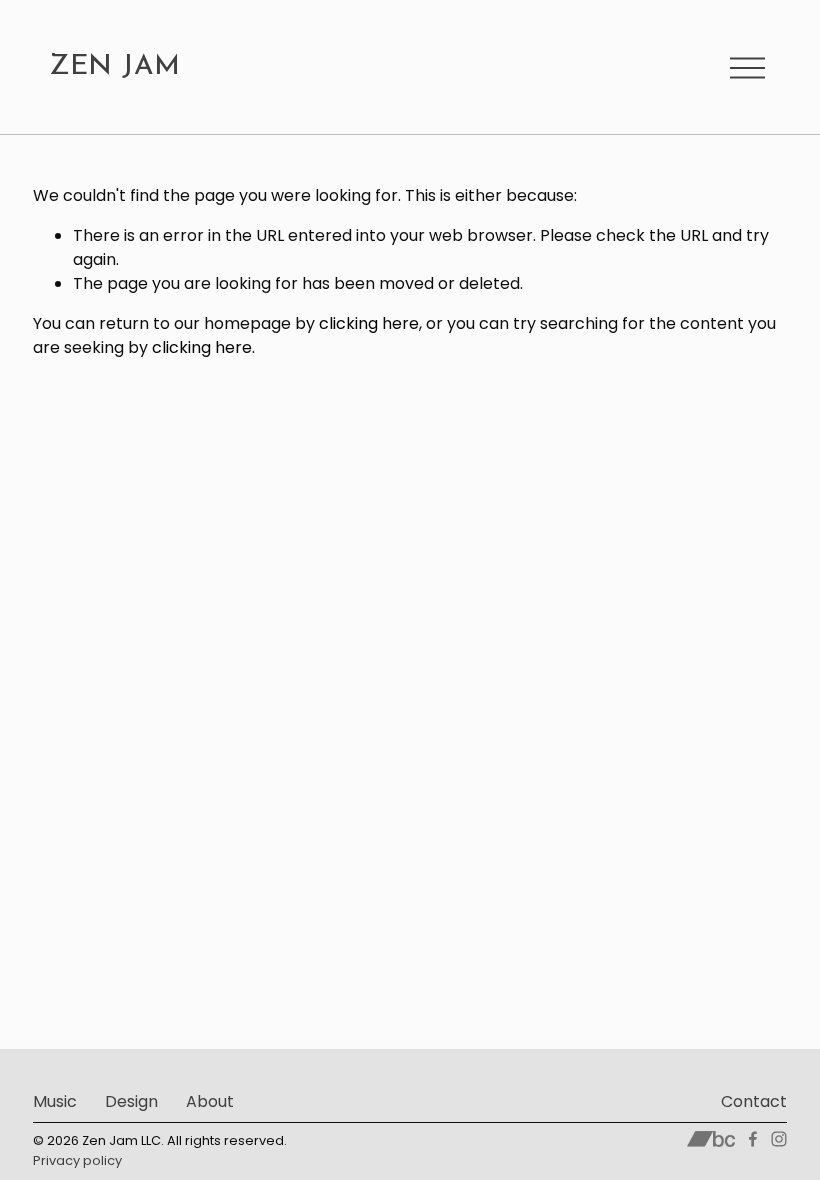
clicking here (369, 323)
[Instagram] (779, 1139)
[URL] (711, 1139)
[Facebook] (753, 1139)
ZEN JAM (114, 67)
